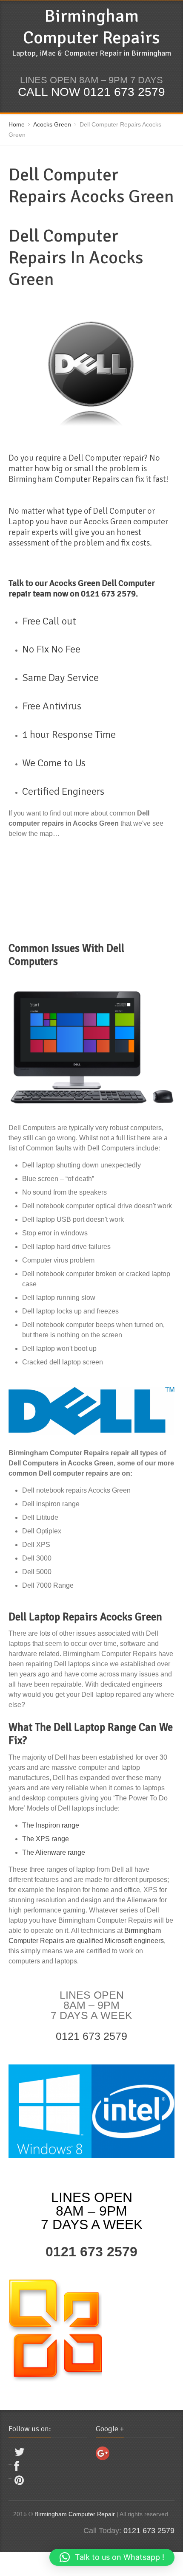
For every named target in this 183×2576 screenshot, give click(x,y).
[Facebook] (17, 2468)
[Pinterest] (19, 2482)
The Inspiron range (51, 1825)
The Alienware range (54, 1852)
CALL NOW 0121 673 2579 (91, 92)
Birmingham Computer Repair (75, 2514)
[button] (112, 2557)
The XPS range (46, 1839)
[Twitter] (20, 2454)
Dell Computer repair (106, 458)
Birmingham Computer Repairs (91, 27)
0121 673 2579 (91, 2036)
